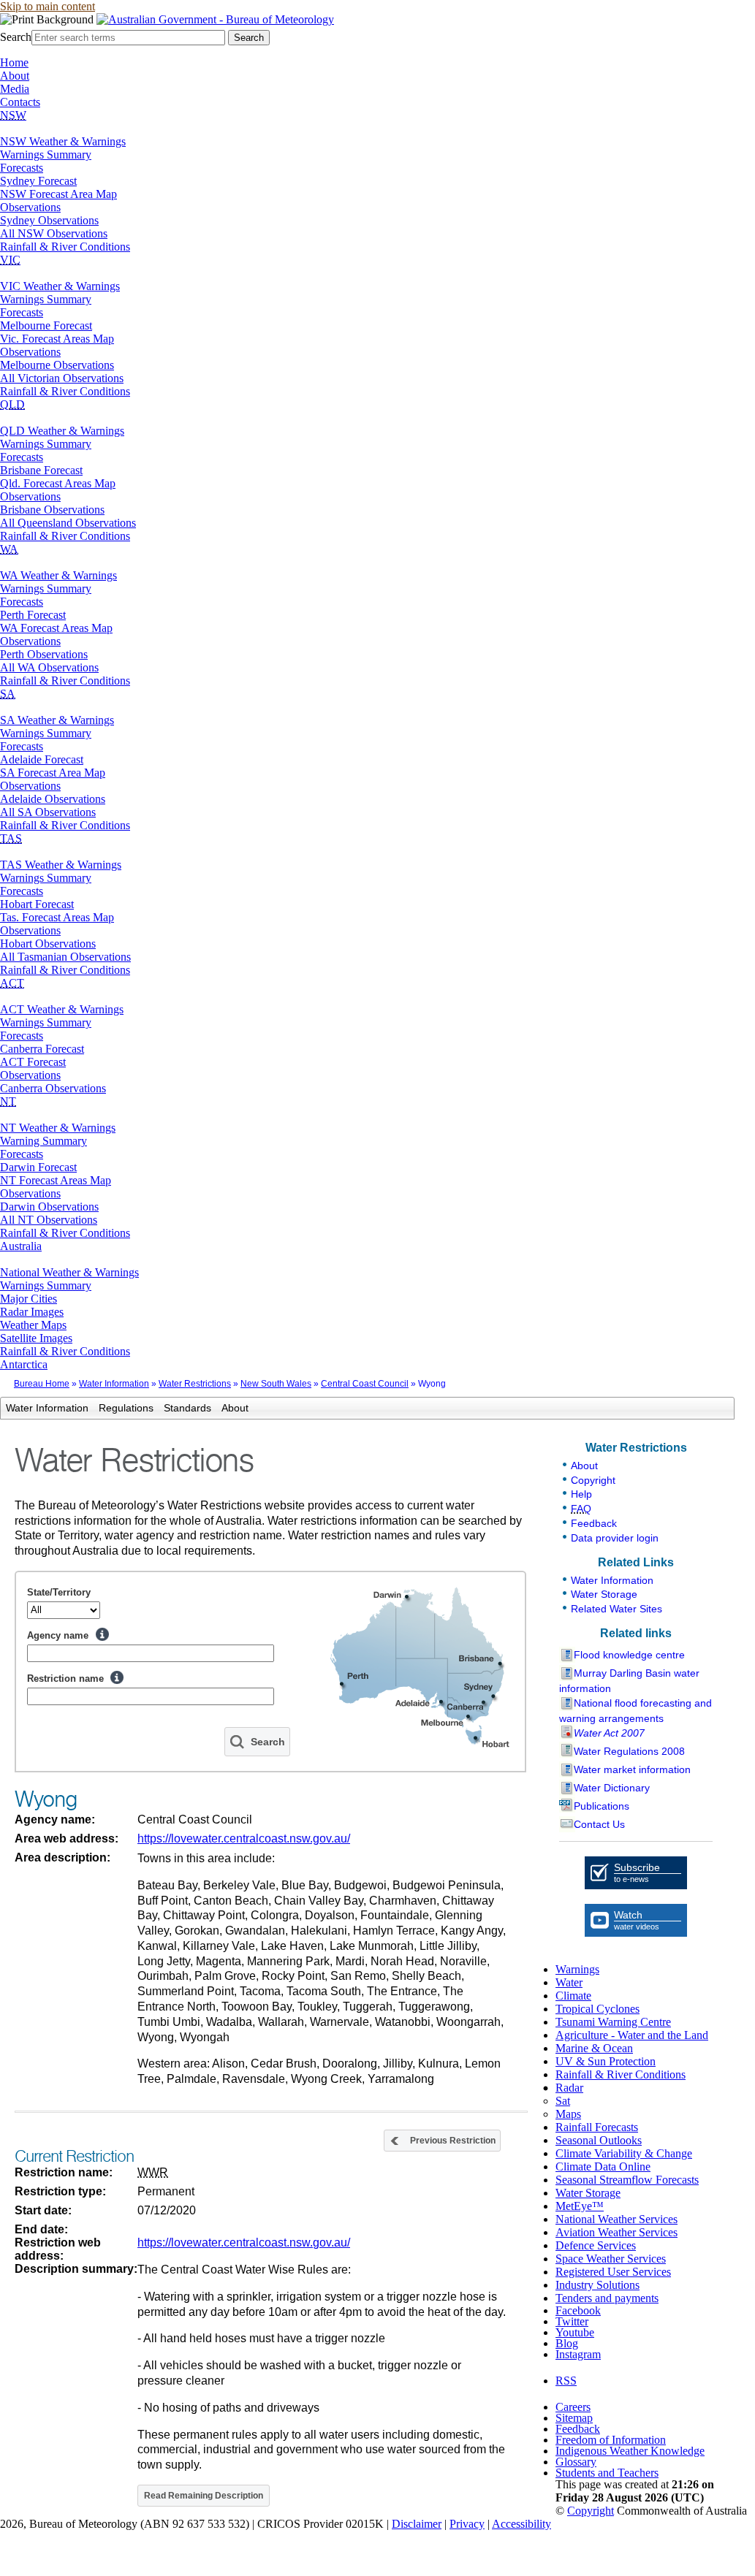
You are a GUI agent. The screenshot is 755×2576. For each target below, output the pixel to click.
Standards (187, 1408)
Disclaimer (417, 2524)
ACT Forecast (33, 1062)
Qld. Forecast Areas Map (58, 483)
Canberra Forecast (42, 1049)
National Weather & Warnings (69, 1272)
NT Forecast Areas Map (56, 1180)
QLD (12, 404)
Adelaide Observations (53, 799)
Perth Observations (44, 654)
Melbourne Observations (57, 365)
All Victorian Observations (62, 378)
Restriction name (65, 1678)
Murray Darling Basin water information (629, 1681)
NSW (13, 115)
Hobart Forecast (37, 904)
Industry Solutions (597, 2285)
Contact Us (599, 1824)
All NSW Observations (54, 233)
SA (8, 694)
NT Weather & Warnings (58, 1128)
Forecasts (22, 168)
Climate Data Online (603, 2167)
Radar (569, 2088)
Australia (21, 1246)
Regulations (126, 1408)
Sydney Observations (49, 220)
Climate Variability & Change (624, 2153)
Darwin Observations (49, 1207)
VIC (10, 260)
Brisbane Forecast (41, 470)
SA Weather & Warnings (57, 720)
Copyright (593, 1480)
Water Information (114, 1384)
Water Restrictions (195, 1384)
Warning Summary (43, 1141)
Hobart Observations (48, 944)
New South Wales (276, 1384)
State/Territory (59, 1592)
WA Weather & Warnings (58, 575)
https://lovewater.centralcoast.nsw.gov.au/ (244, 1838)
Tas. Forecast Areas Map (57, 917)
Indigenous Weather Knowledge (630, 2451)
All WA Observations (49, 667)
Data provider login (615, 1538)
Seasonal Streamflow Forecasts (627, 2180)
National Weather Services (616, 2219)
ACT (12, 983)
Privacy (467, 2524)
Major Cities (29, 1299)
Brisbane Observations (52, 510)
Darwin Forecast (38, 1167)
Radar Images (32, 1312)
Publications (602, 1806)
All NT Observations (49, 1220)
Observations (30, 207)
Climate (573, 1996)
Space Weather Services (611, 2259)
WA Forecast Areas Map (56, 628)
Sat (563, 2101)
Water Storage (604, 1594)
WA (9, 549)
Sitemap (574, 2418)
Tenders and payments (607, 2298)
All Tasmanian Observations (65, 957)
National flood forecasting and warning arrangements (636, 1711)
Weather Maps (33, 1325)
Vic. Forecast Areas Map (57, 339)
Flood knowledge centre (629, 1655)
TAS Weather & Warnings (61, 865)
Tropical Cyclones (597, 2009)
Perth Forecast (33, 615)
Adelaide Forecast (42, 759)
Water (569, 1982)
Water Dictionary (612, 1788)
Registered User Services (613, 2272)
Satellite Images (36, 1338)
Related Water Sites (616, 1609)
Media (15, 89)
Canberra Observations (53, 1088)
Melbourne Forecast (46, 325)
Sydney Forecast (38, 181)
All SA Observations (48, 812)
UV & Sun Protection (606, 2061)
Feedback (594, 1523)
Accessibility (521, 2524)
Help (102, 1634)
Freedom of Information (611, 2440)
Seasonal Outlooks (599, 2140)
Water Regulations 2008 (629, 1751)
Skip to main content (48, 6)
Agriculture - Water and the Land (632, 2035)
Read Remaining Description (204, 2496)
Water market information (632, 1769)
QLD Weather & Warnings (62, 431)
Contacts (20, 102)
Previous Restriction (453, 2141)
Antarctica (24, 1364)
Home (14, 62)
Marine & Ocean (594, 2048)
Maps (568, 2114)
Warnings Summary (46, 155)
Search (16, 37)
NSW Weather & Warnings (63, 141)
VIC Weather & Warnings (60, 286)
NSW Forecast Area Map (58, 194)
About (15, 76)
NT (8, 1101)
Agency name (58, 1635)
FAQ (581, 1509)
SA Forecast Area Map (53, 773)
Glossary (576, 2462)
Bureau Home (42, 1384)
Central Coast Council (365, 1384)
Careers (573, 2407)
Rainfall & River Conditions (65, 247)
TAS (11, 838)
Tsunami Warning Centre (613, 2022)
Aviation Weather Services (616, 2232)
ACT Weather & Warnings (62, 1009)
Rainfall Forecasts (597, 2127)
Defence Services (596, 2245)
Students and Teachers (607, 2473)
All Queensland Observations (68, 523)
